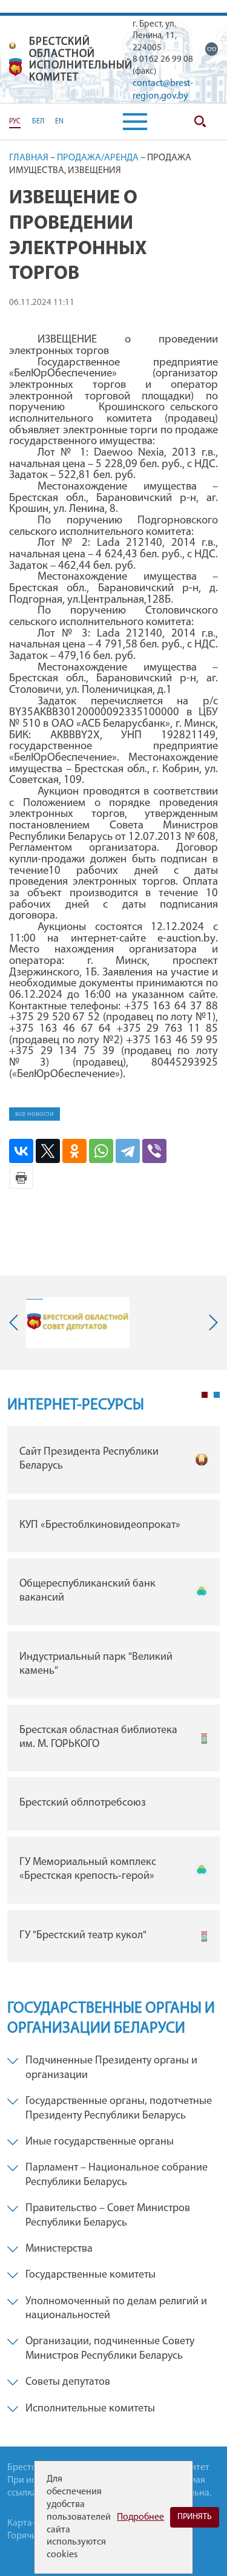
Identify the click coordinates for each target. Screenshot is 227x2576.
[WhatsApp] (101, 1151)
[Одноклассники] (74, 1151)
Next (211, 1322)
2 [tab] (217, 1395)
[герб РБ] (13, 46)
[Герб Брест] (16, 67)
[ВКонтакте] (21, 1151)
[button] (135, 122)
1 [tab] (205, 1395)
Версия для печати (21, 1177)
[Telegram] (128, 1151)
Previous (16, 1322)
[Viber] (154, 1151)
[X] (48, 1151)
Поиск (200, 122)
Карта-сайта (33, 2523)
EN (59, 122)
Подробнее (140, 2517)
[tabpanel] (113, 1697)
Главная (29, 158)
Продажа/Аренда (98, 158)
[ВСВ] (212, 49)
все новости (35, 1114)
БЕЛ (38, 122)
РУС (15, 122)
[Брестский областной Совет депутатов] (78, 1323)
